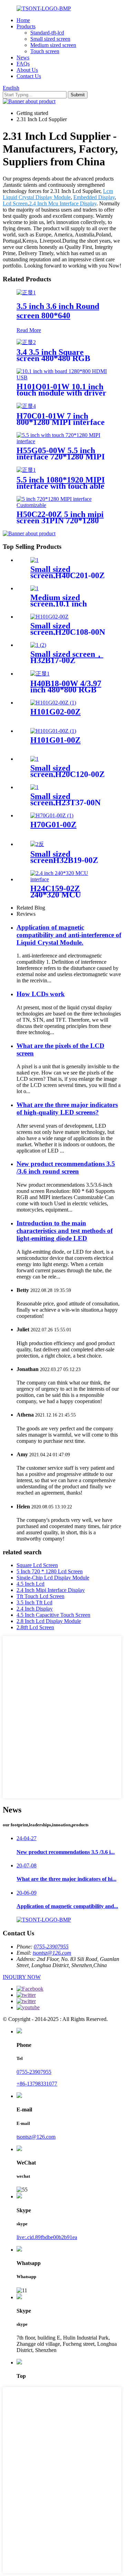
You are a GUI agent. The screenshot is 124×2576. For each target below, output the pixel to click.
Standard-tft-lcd (47, 33)
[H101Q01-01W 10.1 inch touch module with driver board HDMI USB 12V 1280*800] (62, 377)
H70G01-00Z (53, 825)
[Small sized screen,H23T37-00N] (34, 787)
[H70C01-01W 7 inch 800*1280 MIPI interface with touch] (26, 406)
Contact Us (29, 76)
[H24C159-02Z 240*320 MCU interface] (69, 879)
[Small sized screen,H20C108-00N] (49, 617)
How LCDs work (41, 994)
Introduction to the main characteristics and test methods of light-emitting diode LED (65, 1231)
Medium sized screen (53, 45)
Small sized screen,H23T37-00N (65, 799)
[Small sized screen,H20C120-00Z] (34, 759)
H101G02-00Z (55, 712)
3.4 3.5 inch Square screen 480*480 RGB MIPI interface (53, 358)
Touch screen (45, 51)
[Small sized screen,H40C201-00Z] (34, 560)
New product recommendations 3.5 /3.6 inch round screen (66, 1168)
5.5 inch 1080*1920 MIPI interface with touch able (61, 483)
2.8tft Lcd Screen (35, 1627)
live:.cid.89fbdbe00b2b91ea (47, 2237)
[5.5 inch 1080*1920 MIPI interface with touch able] (26, 470)
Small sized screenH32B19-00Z (64, 857)
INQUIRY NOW (22, 1977)
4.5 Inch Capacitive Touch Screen (53, 1615)
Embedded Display (94, 197)
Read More (29, 330)
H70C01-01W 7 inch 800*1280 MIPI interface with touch (61, 422)
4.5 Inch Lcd (30, 1584)
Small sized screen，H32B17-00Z (67, 657)
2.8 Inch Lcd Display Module (49, 1621)
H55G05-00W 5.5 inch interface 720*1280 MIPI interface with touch (61, 457)
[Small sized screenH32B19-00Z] (37, 844)
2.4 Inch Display (35, 1609)
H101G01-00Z (55, 740)
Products (26, 26)
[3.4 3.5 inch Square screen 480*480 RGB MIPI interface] (26, 342)
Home (23, 20)
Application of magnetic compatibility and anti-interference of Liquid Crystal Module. (69, 935)
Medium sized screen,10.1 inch (59, 601)
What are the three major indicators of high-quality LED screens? (67, 1109)
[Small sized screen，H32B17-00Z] (38, 645)
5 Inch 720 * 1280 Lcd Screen (50, 1571)
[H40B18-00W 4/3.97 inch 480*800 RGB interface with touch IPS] (40, 674)
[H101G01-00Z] (53, 731)
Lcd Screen (15, 203)
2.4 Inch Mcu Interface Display (63, 203)
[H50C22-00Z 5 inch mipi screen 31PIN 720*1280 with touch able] (62, 505)
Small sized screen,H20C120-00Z (68, 771)
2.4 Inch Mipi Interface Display (51, 1590)
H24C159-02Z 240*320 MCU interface (56, 895)
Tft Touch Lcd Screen (40, 1596)
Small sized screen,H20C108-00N (68, 629)
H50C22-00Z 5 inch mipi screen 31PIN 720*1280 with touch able (60, 521)
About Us (27, 70)
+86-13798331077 (37, 2084)
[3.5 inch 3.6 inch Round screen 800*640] (26, 293)
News (23, 57)
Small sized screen (50, 39)
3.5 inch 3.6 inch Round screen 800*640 (58, 311)
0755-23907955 (51, 1947)
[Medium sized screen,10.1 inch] (34, 588)
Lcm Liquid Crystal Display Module (58, 194)
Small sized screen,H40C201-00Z (68, 572)
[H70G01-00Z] (52, 815)
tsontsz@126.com (52, 1953)
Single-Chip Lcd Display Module (53, 1578)
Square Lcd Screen (37, 1565)
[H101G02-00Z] (53, 703)
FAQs (23, 64)
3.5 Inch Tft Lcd (34, 1602)
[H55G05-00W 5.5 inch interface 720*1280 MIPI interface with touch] (62, 441)
